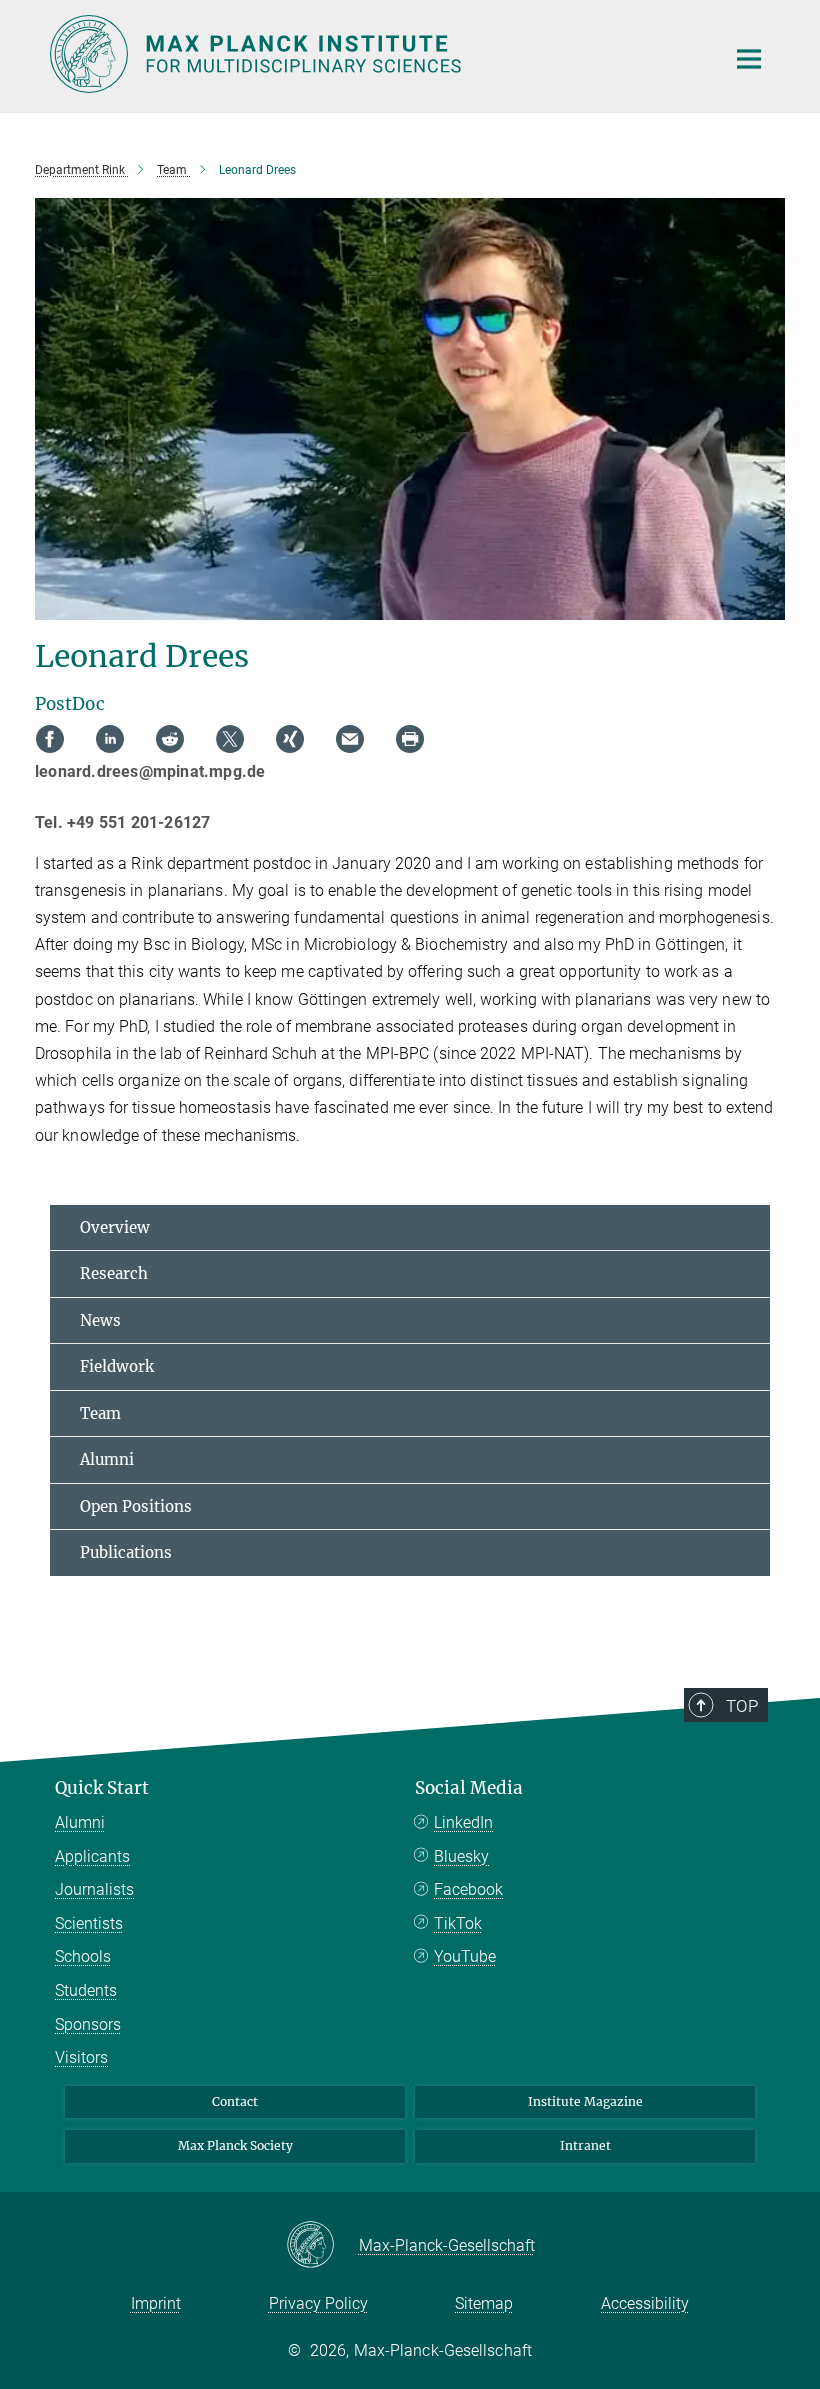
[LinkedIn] (110, 739)
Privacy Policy (318, 2303)
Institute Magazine (585, 2101)
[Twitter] (230, 739)
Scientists (89, 1923)
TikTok (458, 1923)
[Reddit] (170, 739)
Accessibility (645, 2303)
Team (100, 1413)
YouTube (465, 1956)
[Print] (410, 739)
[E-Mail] (350, 739)
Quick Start (102, 1788)
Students (86, 1990)
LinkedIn (463, 1822)
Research (114, 1273)
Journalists (94, 1889)
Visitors (81, 2057)
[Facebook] (50, 739)
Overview (115, 1227)
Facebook (468, 1889)
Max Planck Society (235, 2145)
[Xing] (290, 739)
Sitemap (484, 2303)
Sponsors (88, 2024)
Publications (126, 1552)
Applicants (92, 1856)
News (100, 1320)
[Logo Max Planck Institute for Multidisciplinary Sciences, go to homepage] (375, 54)
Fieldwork (117, 1366)
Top (742, 1706)
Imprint (156, 2303)
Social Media (469, 1788)
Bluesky (461, 1856)
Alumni (107, 1459)
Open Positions (136, 1506)
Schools (83, 1956)
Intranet (585, 2145)
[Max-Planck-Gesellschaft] (322, 2246)
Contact (235, 2101)
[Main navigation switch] (749, 59)
